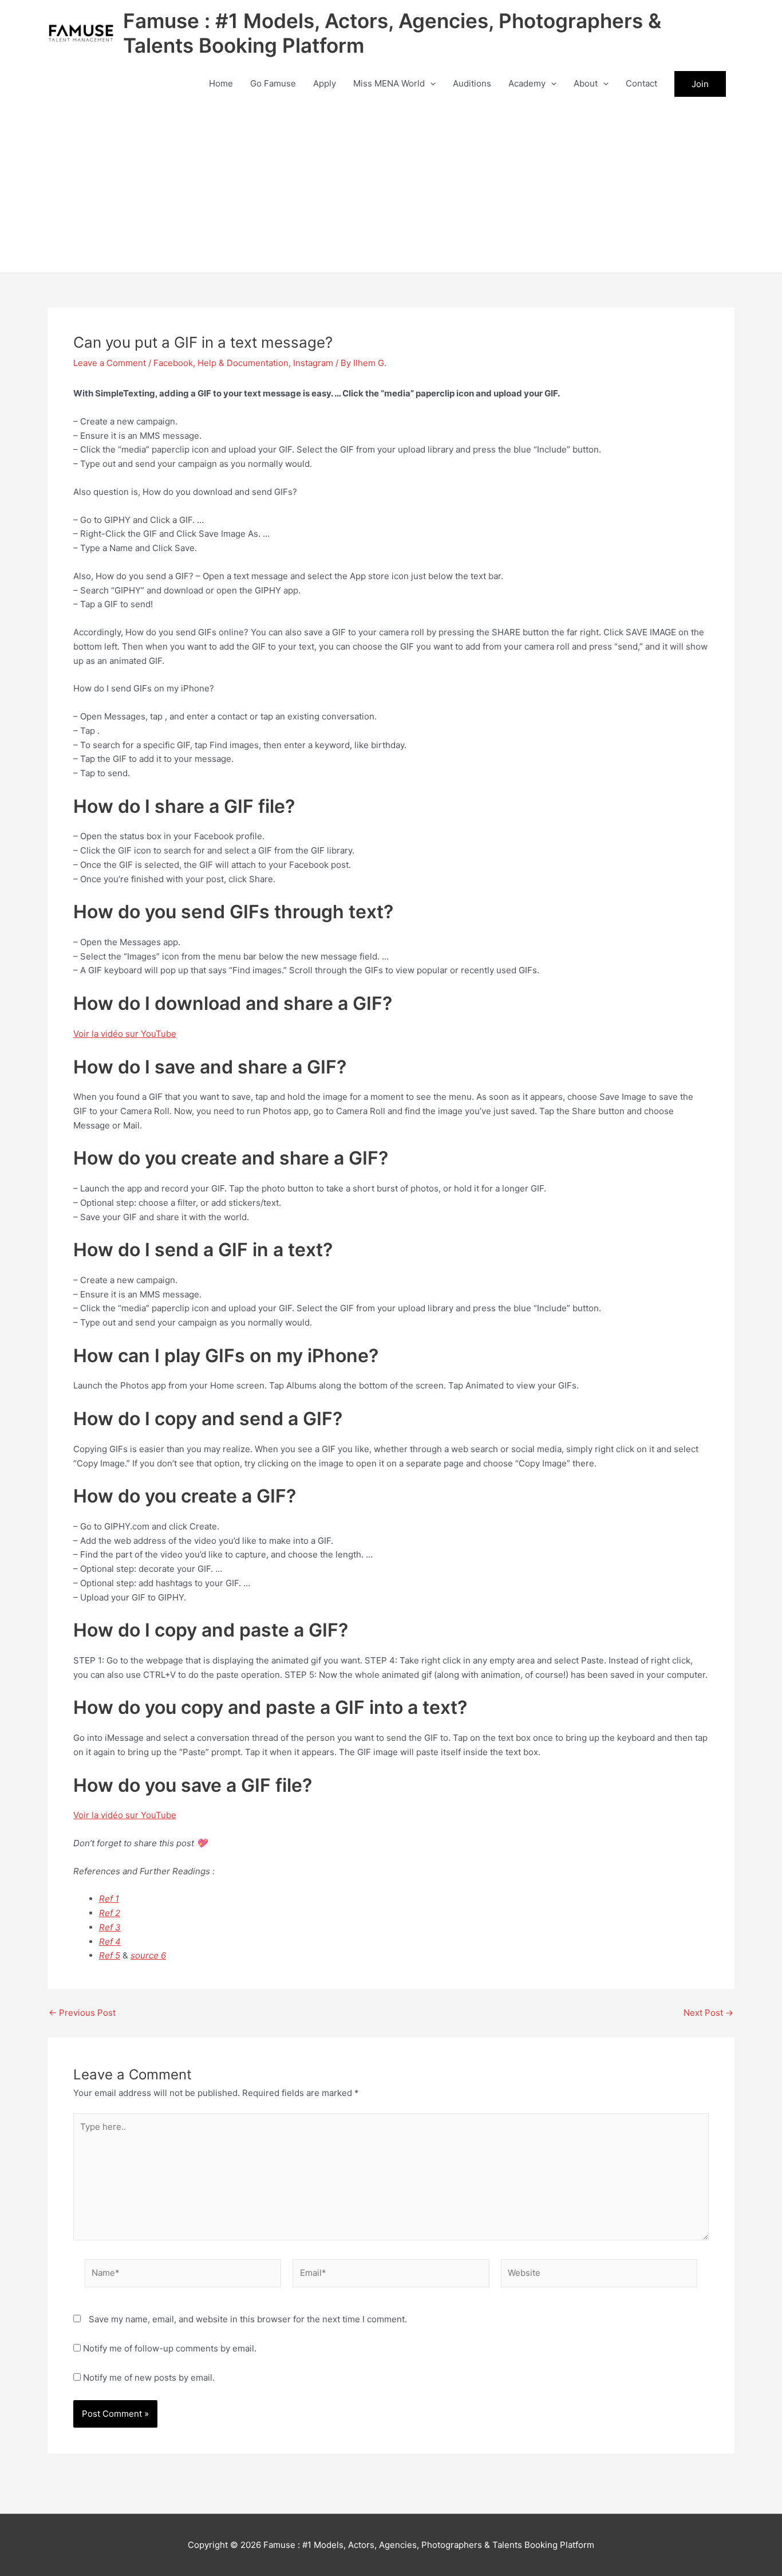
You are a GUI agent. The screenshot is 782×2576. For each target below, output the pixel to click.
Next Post (708, 2013)
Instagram (313, 363)
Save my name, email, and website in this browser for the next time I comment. (248, 2319)
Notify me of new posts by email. (149, 2378)
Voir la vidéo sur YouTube (125, 1034)
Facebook (173, 363)
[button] (430, 84)
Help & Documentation (243, 363)
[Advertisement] (391, 187)
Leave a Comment (110, 363)
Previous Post (82, 2013)
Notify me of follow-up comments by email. (170, 2348)
